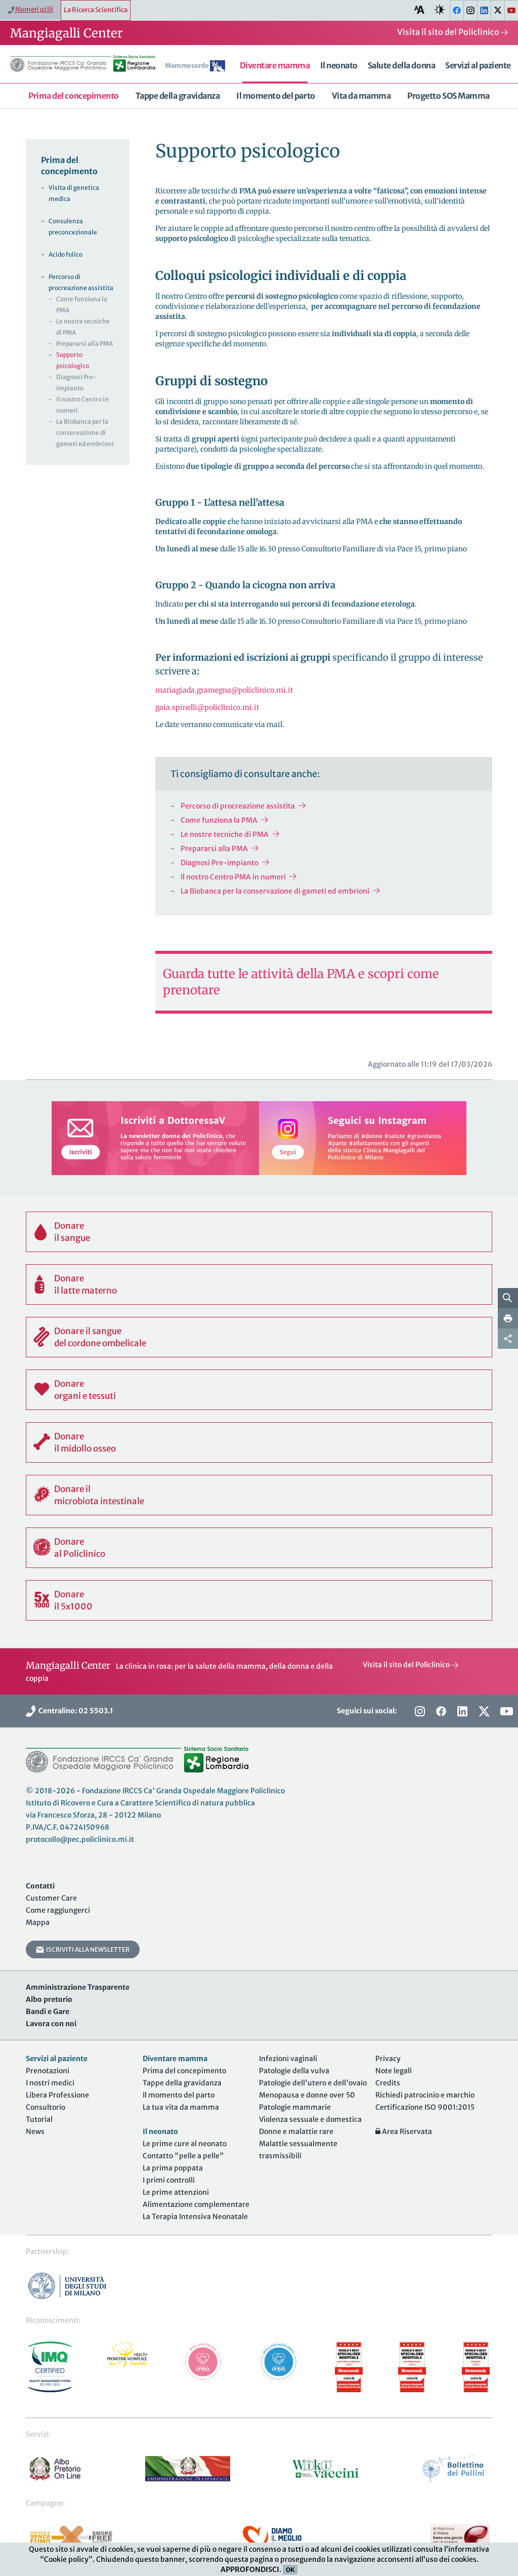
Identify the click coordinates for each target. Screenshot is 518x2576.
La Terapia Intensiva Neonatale (195, 2217)
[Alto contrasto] (440, 10)
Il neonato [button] (339, 65)
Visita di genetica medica (74, 193)
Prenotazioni (48, 2071)
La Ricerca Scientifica (96, 10)
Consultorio (46, 2107)
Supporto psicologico (73, 360)
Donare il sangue (72, 1232)
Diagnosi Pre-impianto (220, 863)
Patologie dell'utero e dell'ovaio (313, 2083)
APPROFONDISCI (250, 2569)
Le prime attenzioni (176, 2192)
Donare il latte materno (85, 1284)
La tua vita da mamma (181, 2107)
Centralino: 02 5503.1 (74, 1711)
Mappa (38, 1922)
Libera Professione (57, 2095)
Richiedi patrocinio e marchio (425, 2095)
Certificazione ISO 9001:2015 (425, 2107)
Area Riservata (406, 2131)
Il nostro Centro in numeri (82, 405)
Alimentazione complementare (196, 2204)
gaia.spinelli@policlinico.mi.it (207, 707)
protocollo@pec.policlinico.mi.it (80, 1839)
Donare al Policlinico (80, 1548)
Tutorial (39, 2119)
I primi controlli (169, 2180)
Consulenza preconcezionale (73, 227)
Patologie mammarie (295, 2107)
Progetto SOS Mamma (448, 96)
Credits (388, 2083)
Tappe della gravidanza (178, 96)
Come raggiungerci (58, 1910)
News (35, 2131)
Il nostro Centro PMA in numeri (233, 877)
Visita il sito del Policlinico (449, 32)
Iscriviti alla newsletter (87, 1949)
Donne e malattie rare (296, 2131)
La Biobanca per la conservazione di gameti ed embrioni (275, 891)
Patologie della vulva (294, 2071)
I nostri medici (50, 2083)
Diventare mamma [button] (275, 65)
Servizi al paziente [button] (478, 65)
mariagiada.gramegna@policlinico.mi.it (224, 690)
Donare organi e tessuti (85, 1390)
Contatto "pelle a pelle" (183, 2156)
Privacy (388, 2059)
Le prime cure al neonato (185, 2144)
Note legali (394, 2071)
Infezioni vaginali (288, 2059)
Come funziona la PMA (219, 820)
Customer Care (51, 1898)
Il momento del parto (275, 96)
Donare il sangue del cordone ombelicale (100, 1337)
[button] (197, 67)
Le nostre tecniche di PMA (225, 834)
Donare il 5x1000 (73, 1600)
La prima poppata (173, 2168)
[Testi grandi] (419, 10)
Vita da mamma (361, 96)
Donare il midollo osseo (85, 1442)
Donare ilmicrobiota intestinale (99, 1495)
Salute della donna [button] (401, 65)
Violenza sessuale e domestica (310, 2119)
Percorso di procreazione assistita (238, 806)
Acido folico (66, 254)
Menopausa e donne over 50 (307, 2095)
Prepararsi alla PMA (214, 849)
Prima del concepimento (73, 96)
